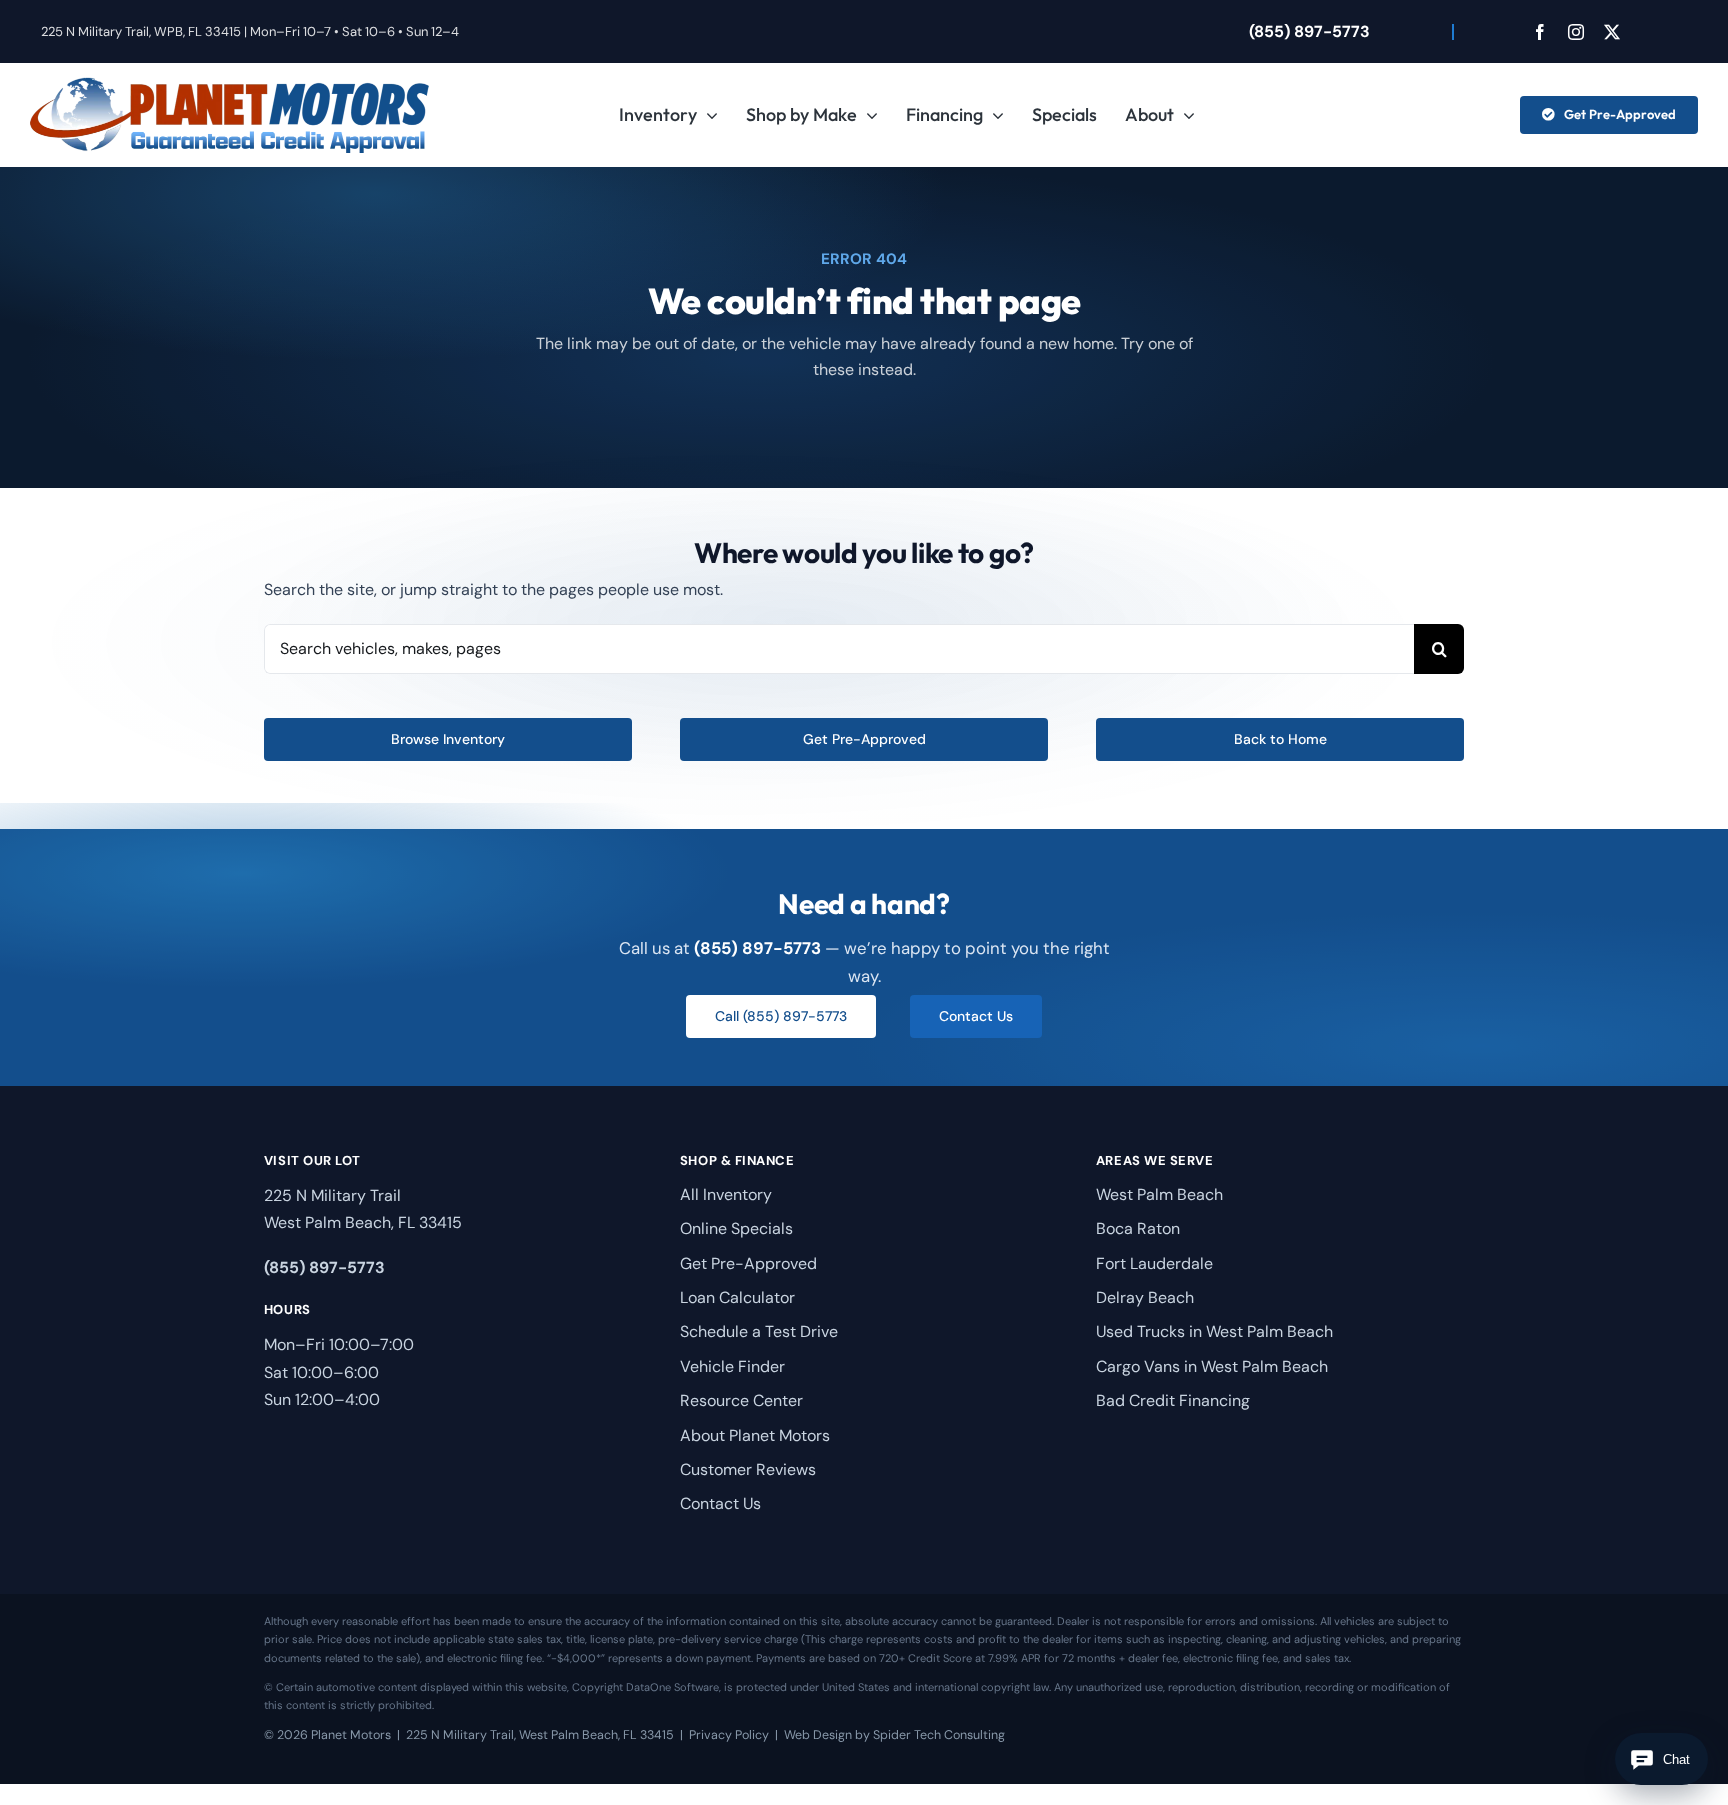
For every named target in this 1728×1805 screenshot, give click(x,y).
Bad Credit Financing (1173, 1400)
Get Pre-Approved (748, 1263)
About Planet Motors (755, 1435)
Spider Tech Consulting (939, 1735)
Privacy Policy (729, 1735)
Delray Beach (1145, 1297)
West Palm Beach (1159, 1194)
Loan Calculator (737, 1297)
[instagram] (1576, 32)
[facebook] (1540, 32)
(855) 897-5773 (1309, 31)
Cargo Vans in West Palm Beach (1212, 1366)
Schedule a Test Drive (759, 1331)
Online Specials (736, 1228)
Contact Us (720, 1503)
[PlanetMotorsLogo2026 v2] (230, 84)
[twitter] (1612, 32)
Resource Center (741, 1400)
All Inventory (726, 1194)
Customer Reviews (748, 1469)
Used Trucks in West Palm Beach (1214, 1331)
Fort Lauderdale (1154, 1263)
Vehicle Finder (732, 1366)
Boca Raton (1138, 1228)
